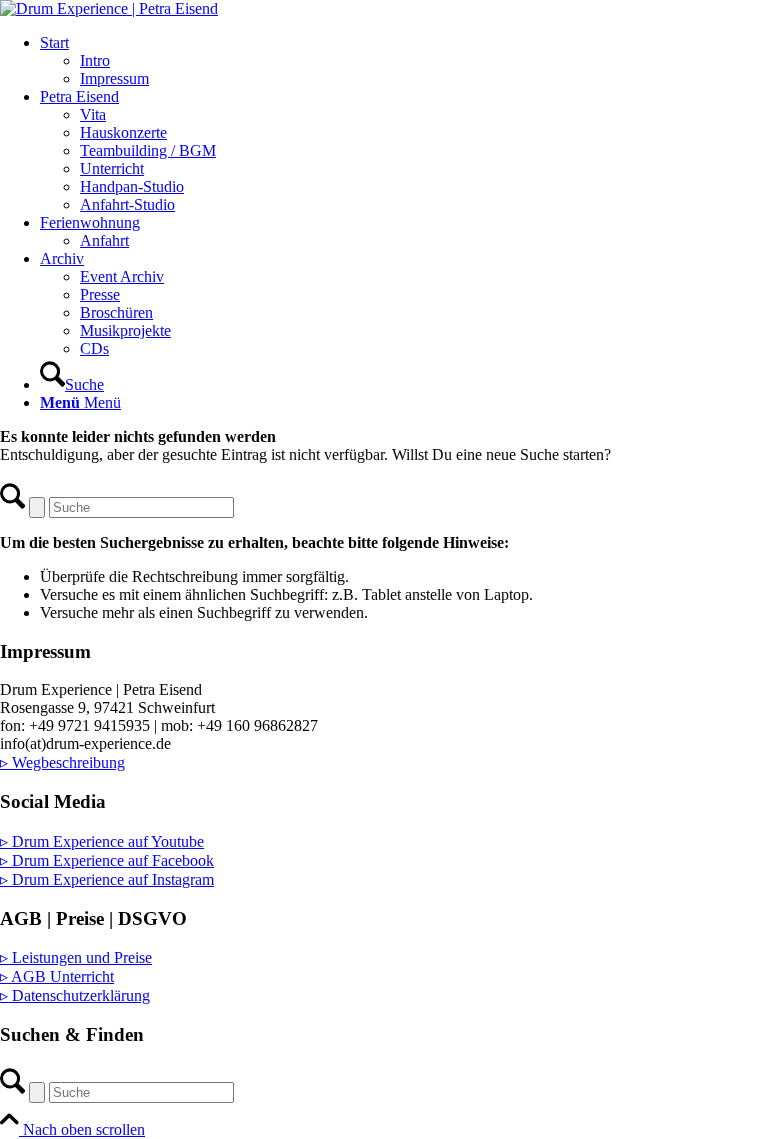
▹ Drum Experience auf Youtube (102, 841)
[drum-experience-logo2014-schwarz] (109, 8)
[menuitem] (404, 61)
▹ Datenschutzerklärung (75, 995)
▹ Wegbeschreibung (62, 762)
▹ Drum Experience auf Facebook (107, 860)
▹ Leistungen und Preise (76, 957)
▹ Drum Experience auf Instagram (107, 879)
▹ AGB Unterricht (57, 976)
